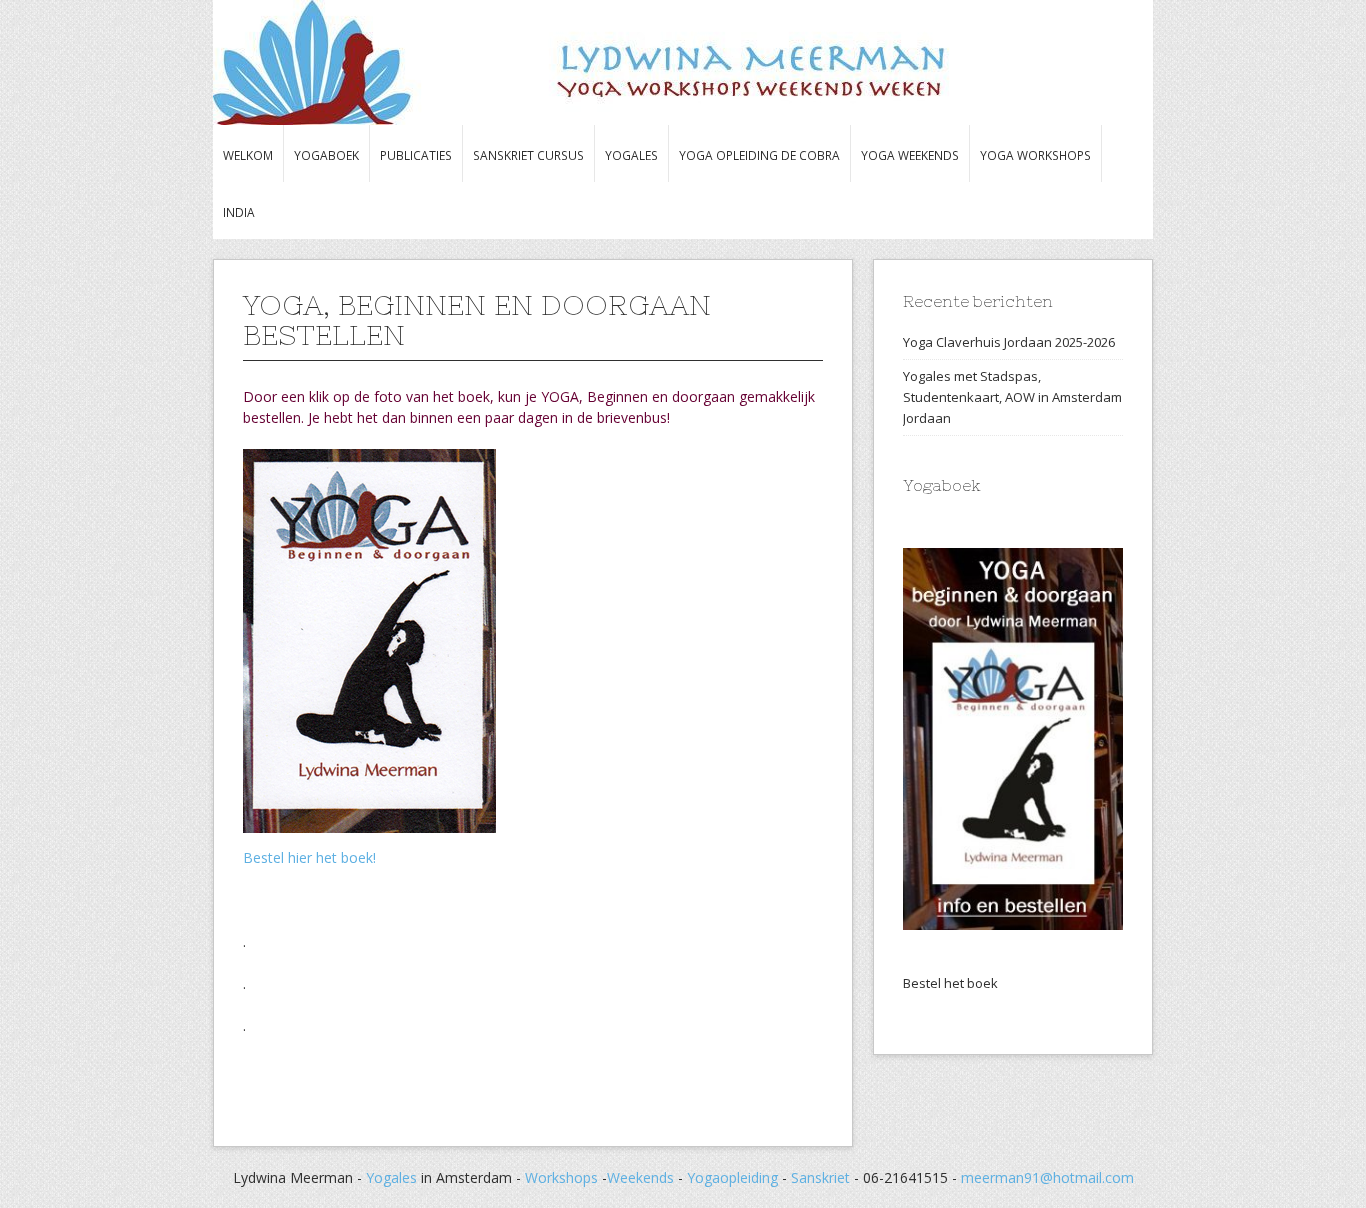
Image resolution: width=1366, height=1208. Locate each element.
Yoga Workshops (1035, 155)
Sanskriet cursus (528, 155)
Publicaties (416, 155)
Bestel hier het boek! (309, 857)
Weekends (640, 1177)
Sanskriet (820, 1177)
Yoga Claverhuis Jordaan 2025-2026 (1009, 342)
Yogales (631, 155)
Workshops (561, 1177)
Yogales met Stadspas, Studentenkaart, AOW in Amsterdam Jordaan (1012, 397)
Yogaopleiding (734, 1177)
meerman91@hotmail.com (1047, 1177)
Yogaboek (326, 155)
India (239, 212)
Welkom (248, 155)
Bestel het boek (950, 983)
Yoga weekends (910, 155)
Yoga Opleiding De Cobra (759, 155)
